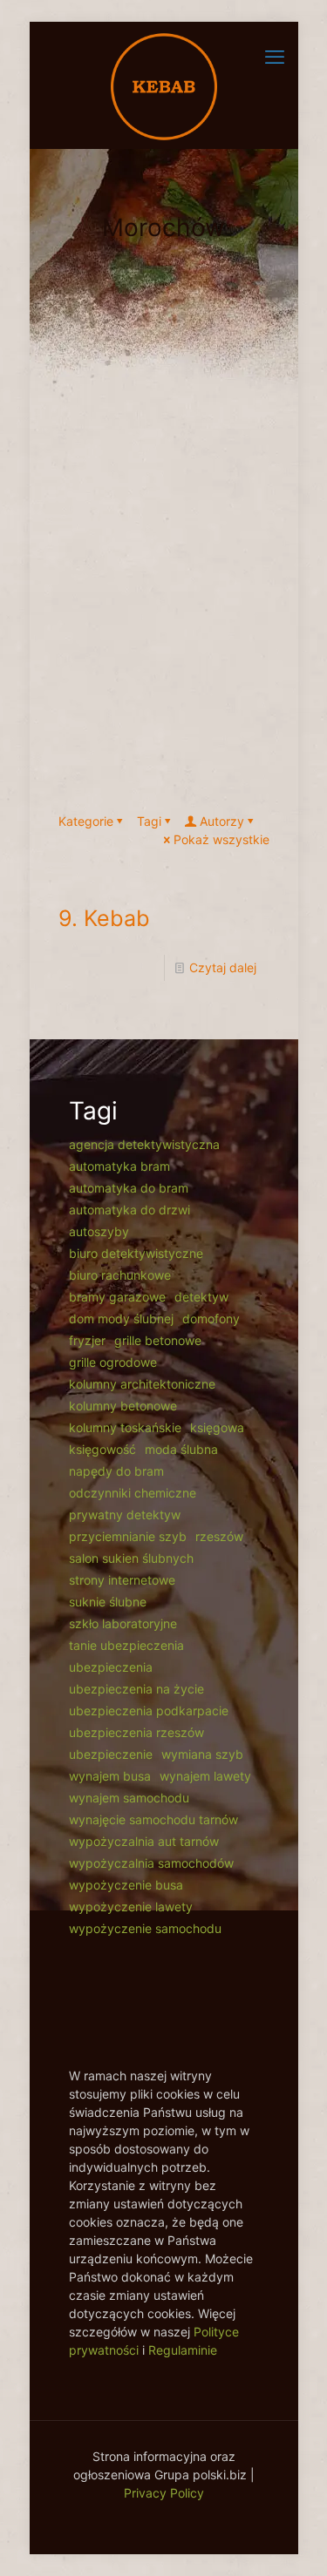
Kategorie (86, 821)
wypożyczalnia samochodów (151, 1863)
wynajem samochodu (129, 1798)
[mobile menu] (275, 57)
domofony (211, 1318)
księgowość (102, 1449)
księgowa (217, 1427)
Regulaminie (183, 2350)
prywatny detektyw (125, 1514)
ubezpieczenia (111, 1667)
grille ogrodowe (113, 1362)
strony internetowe (122, 1580)
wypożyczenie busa (126, 1885)
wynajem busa (110, 1776)
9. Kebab (104, 918)
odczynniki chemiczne (133, 1493)
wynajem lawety (205, 1776)
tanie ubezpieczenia (126, 1645)
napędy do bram (116, 1471)
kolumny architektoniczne (142, 1384)
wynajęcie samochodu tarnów (153, 1819)
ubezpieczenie (111, 1754)
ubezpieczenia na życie (136, 1689)
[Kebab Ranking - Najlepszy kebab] (164, 85)
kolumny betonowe (123, 1406)
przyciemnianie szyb (128, 1536)
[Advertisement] (163, 601)
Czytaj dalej (223, 967)
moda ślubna (181, 1449)
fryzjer (87, 1340)
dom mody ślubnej (121, 1318)
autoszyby (99, 1231)
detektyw (201, 1297)
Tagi (149, 821)
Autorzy (222, 821)
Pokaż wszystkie (221, 839)
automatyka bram (119, 1166)
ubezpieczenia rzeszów (136, 1732)
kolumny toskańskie (125, 1427)
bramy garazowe (117, 1297)
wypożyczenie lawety (131, 1907)
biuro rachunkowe (120, 1275)
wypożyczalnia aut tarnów (144, 1841)
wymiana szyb (202, 1754)
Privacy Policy (164, 2493)
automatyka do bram (129, 1188)
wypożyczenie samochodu (145, 1928)
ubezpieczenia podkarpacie (149, 1711)
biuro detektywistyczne (136, 1253)
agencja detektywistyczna (144, 1144)
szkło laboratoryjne (123, 1623)
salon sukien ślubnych (131, 1558)
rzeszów (219, 1536)
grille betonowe (158, 1340)
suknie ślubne (108, 1602)
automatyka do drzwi (129, 1210)
